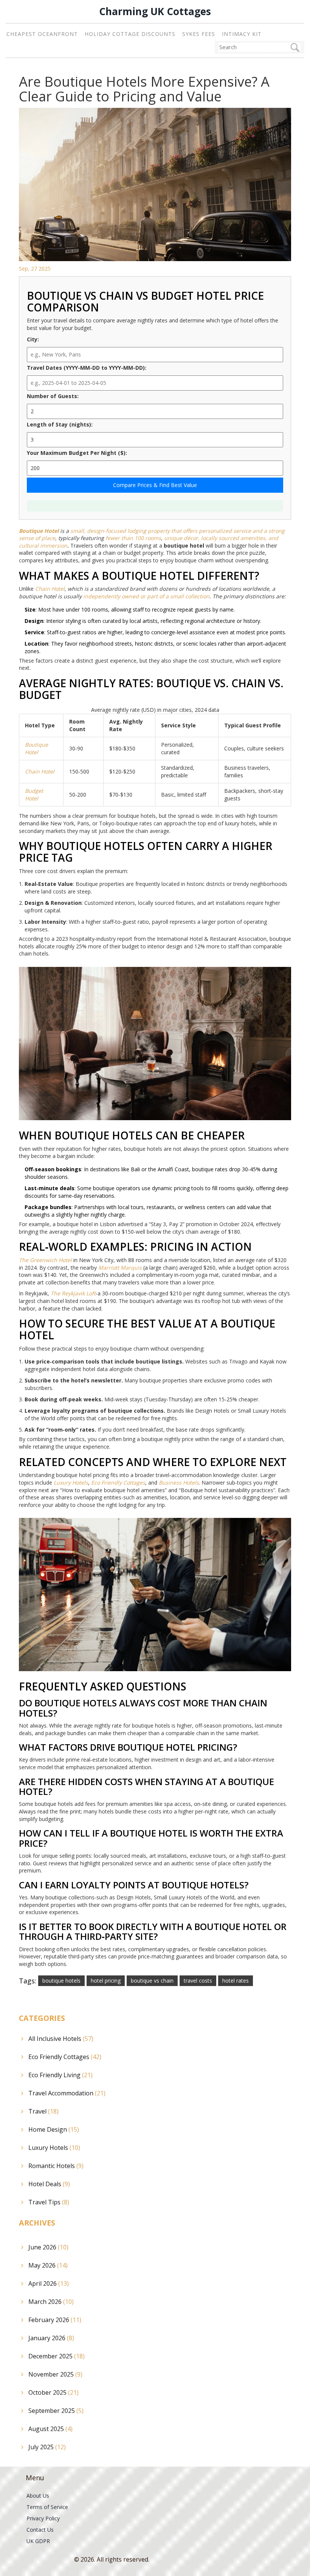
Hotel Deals (49, 2184)
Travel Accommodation (67, 2093)
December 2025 (57, 2356)
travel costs (198, 1981)
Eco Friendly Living (60, 2075)
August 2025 (50, 2429)
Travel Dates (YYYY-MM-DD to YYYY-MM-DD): (87, 368)
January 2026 (51, 2338)
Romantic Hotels (56, 2166)
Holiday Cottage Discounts (130, 34)
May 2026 (48, 2265)
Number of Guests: (53, 396)
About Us (38, 2496)
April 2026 (49, 2283)
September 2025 (56, 2411)
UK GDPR (38, 2541)
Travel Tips (49, 2202)
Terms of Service (47, 2507)
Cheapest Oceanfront (42, 34)
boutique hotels (61, 1981)
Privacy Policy (43, 2518)
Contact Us (40, 2530)
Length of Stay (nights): (60, 424)
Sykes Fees (199, 34)
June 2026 (48, 2247)
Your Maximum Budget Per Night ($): (77, 453)
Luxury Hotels (54, 2148)
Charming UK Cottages (155, 12)
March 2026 (51, 2302)
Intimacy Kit (242, 34)
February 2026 (55, 2320)
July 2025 (47, 2447)
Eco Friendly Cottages (65, 2057)
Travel (43, 2111)
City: (33, 339)
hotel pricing (106, 1981)
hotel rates (236, 1981)
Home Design (54, 2129)
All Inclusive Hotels (61, 2039)
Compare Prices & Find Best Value (155, 485)
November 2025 (55, 2374)
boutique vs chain (152, 1981)
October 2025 (53, 2392)
